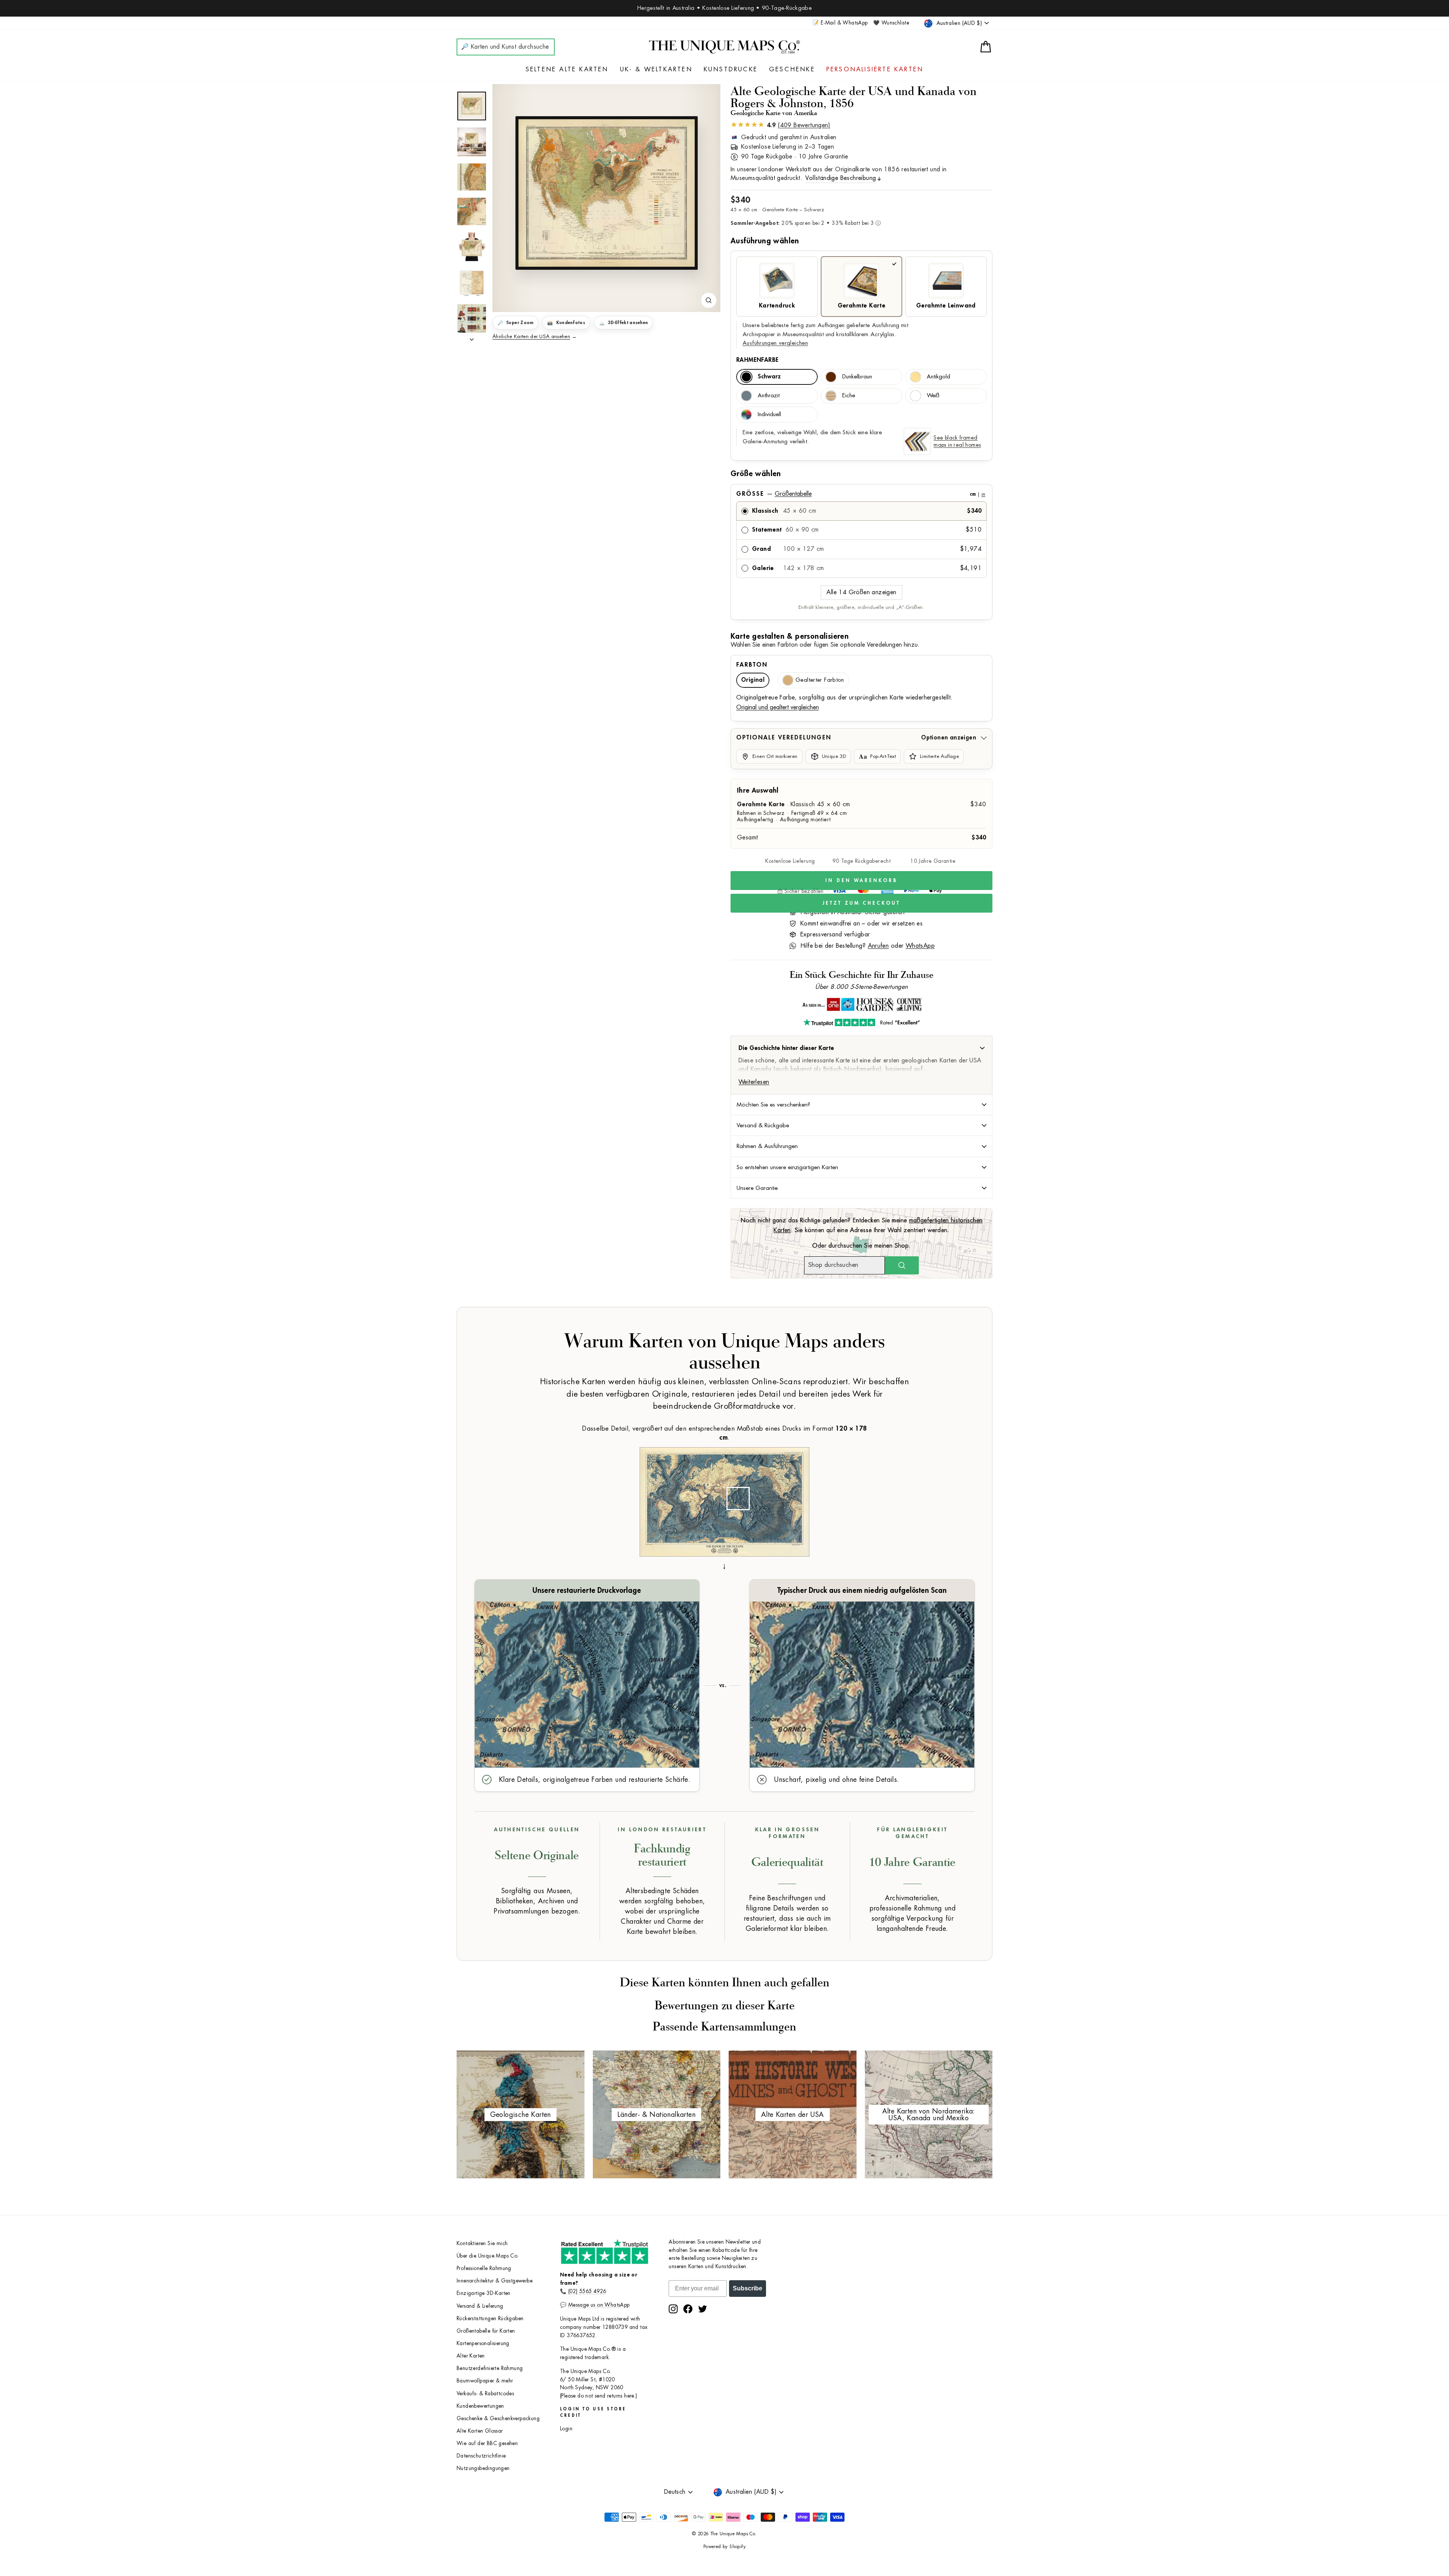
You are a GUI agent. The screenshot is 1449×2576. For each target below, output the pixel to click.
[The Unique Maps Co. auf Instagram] (673, 2309)
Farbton (752, 665)
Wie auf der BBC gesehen (487, 2443)
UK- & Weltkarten (656, 69)
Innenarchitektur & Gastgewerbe (495, 2281)
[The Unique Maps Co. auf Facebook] (688, 2309)
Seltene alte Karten (567, 69)
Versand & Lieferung (480, 2306)
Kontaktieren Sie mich (482, 2243)
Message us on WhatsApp (599, 2305)
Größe (861, 494)
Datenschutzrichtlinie (481, 2456)
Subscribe (748, 2288)
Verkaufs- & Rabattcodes (485, 2394)
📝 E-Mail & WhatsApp (840, 23)
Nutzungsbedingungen (483, 2468)
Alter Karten (471, 2356)
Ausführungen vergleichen (775, 343)
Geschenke (792, 69)
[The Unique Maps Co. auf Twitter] (703, 2309)
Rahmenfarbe (757, 360)
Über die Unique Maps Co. (488, 2256)
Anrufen (878, 946)
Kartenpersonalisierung (483, 2343)
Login (566, 2429)
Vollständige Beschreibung (841, 178)
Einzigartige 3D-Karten (484, 2293)
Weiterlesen (754, 1082)
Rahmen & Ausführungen (767, 1146)
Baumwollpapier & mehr (485, 2381)
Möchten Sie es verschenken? (773, 1105)
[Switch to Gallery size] (606, 193)
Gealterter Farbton (820, 680)
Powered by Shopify (724, 2547)
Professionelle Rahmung (484, 2268)
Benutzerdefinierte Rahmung (490, 2368)
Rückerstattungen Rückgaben (490, 2319)
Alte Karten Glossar (480, 2431)
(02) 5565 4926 (587, 2291)
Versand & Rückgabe (763, 1125)
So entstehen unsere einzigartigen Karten (787, 1167)
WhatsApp (920, 946)
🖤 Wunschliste (891, 23)
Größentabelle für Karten (486, 2331)
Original (753, 680)
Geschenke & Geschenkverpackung (498, 2418)
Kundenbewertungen (480, 2406)
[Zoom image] (709, 300)
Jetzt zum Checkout (861, 903)
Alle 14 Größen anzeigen (861, 592)
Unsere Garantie (757, 1188)
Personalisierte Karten (875, 69)
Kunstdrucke (731, 69)
